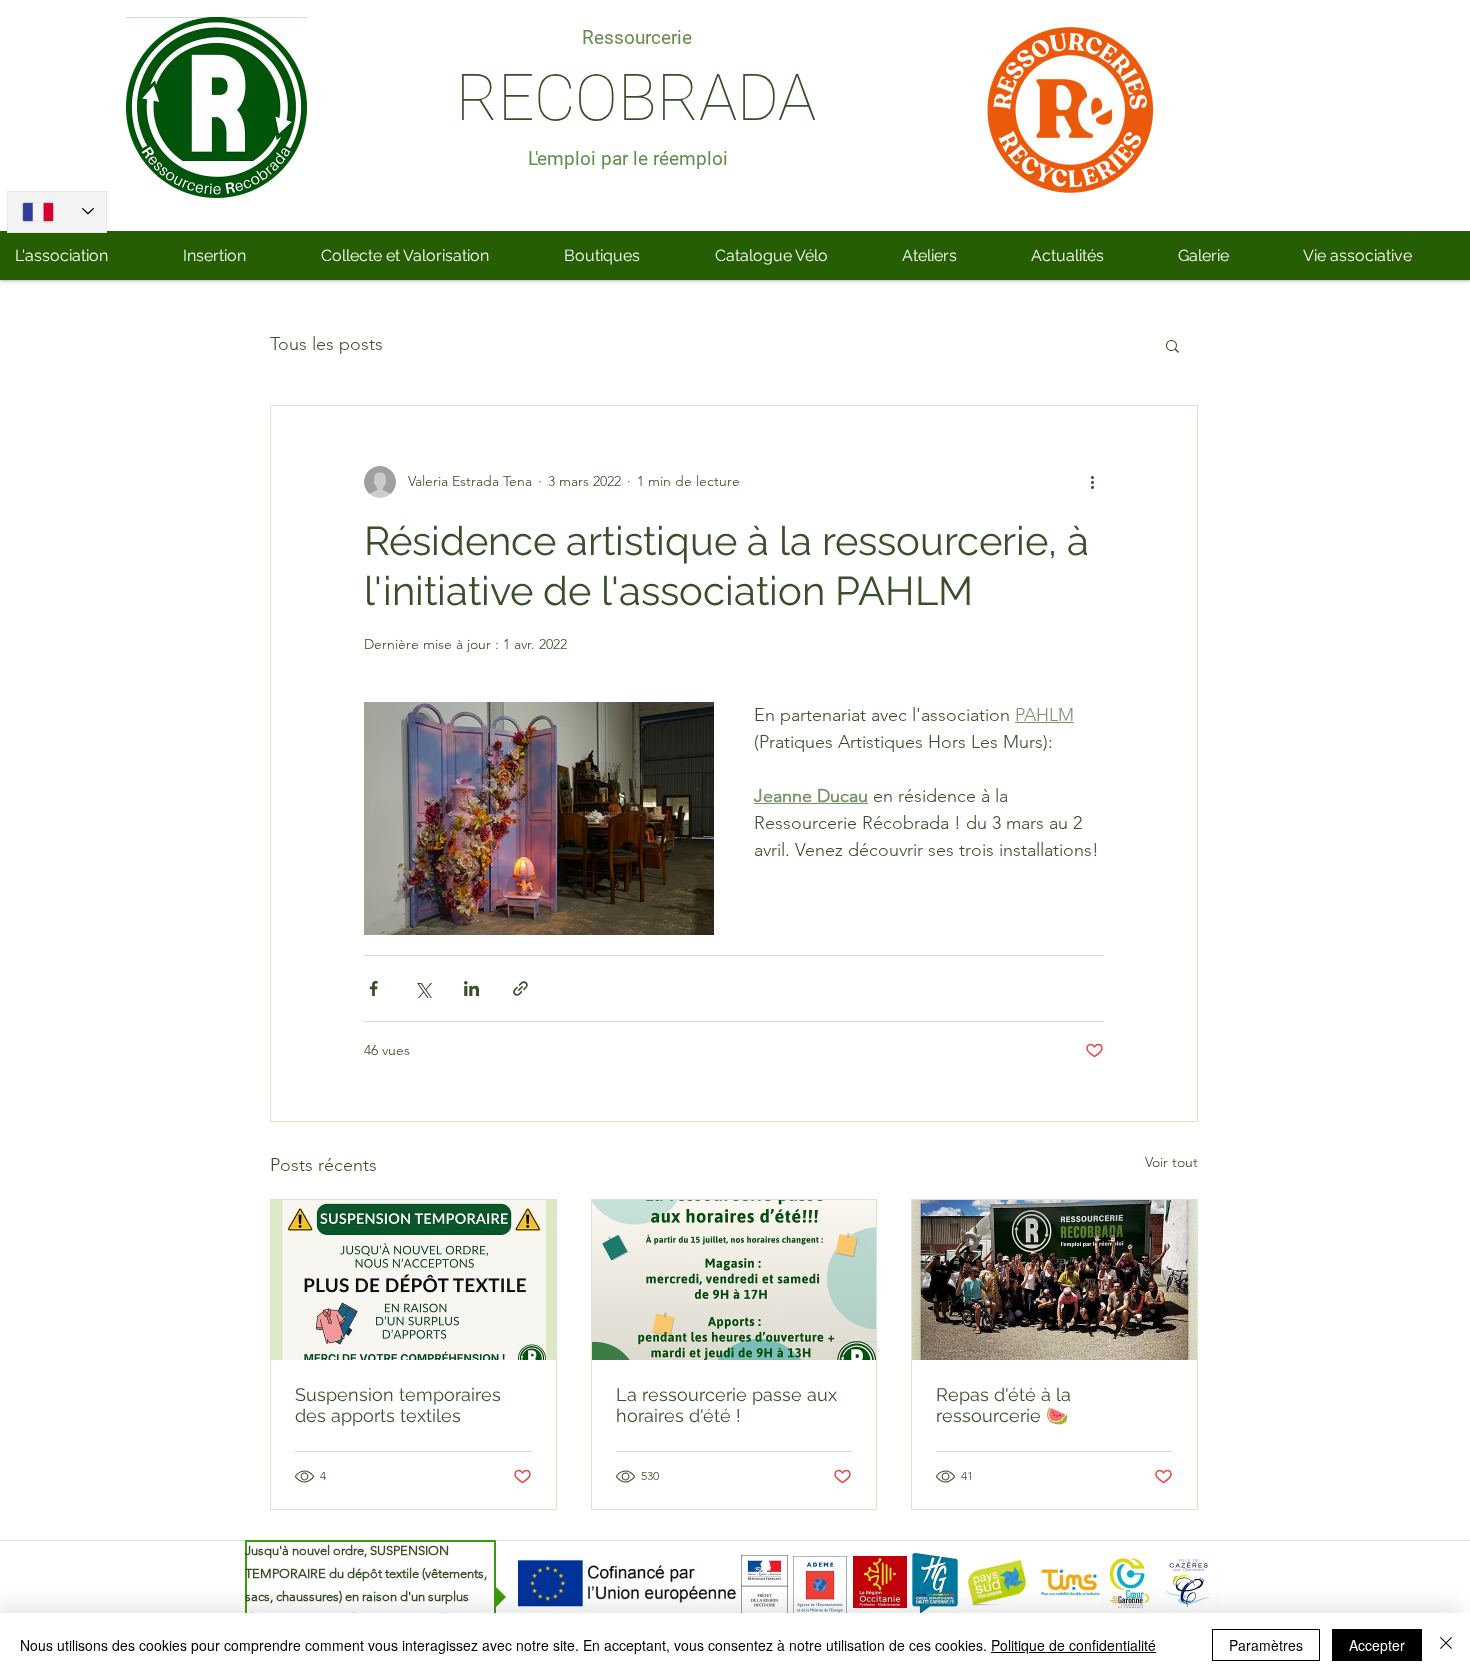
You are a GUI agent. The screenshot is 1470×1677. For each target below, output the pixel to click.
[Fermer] (1446, 1645)
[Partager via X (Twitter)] (422, 988)
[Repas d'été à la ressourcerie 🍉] (1054, 1280)
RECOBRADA (636, 98)
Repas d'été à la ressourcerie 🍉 (1003, 1405)
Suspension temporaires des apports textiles (398, 1405)
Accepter (1377, 1645)
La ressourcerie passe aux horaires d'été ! (726, 1405)
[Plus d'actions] (1092, 482)
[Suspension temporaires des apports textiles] (413, 1280)
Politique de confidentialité (1073, 1645)
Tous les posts (326, 344)
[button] (1172, 345)
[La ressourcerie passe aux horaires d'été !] (734, 1280)
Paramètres (1266, 1645)
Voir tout (1171, 1162)
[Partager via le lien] (520, 988)
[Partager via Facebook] (373, 988)
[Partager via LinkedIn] (471, 988)
